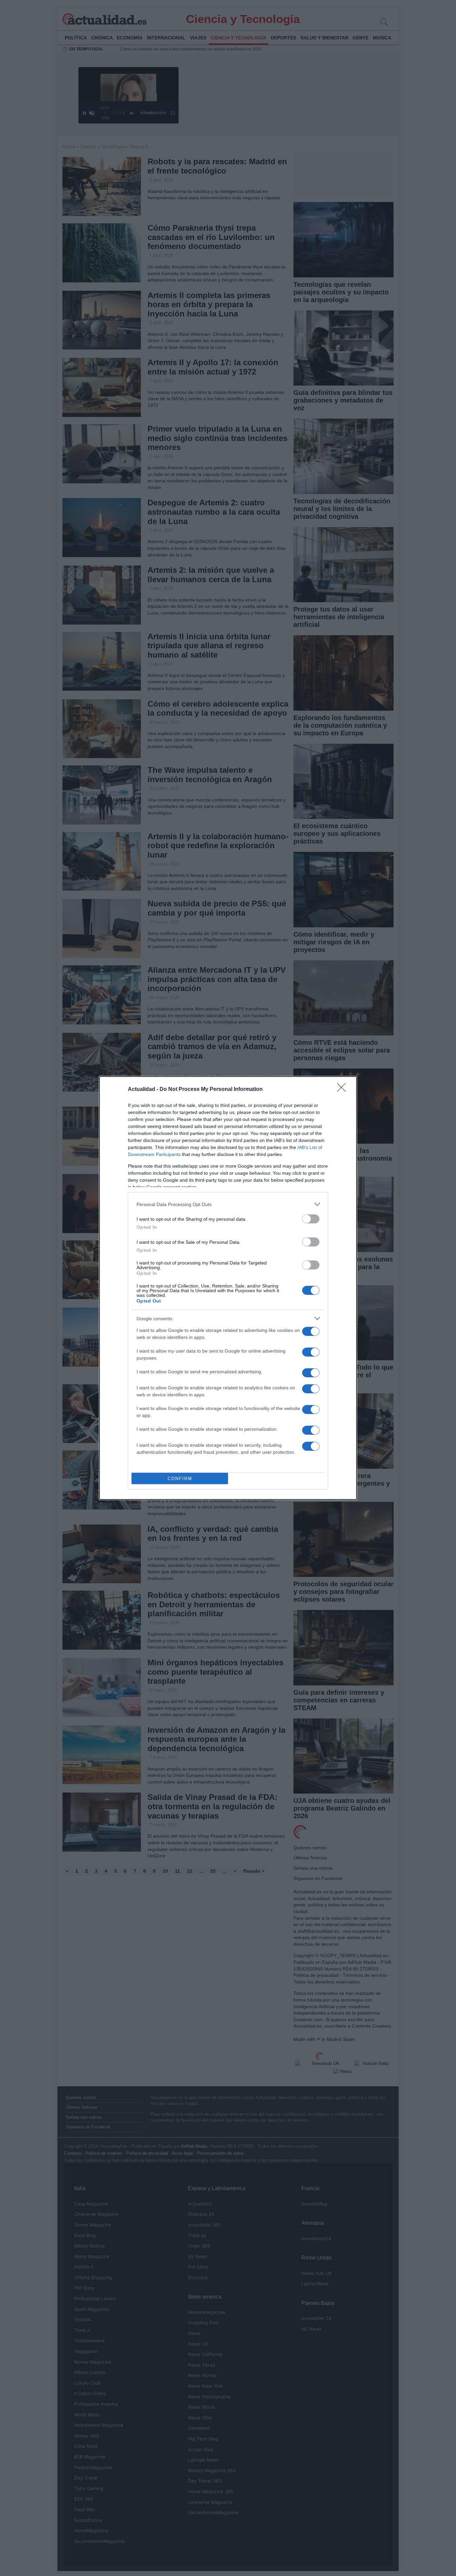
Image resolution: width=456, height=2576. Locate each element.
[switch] (311, 1219)
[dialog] (228, 1288)
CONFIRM (180, 1479)
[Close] (344, 1090)
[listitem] (228, 1204)
